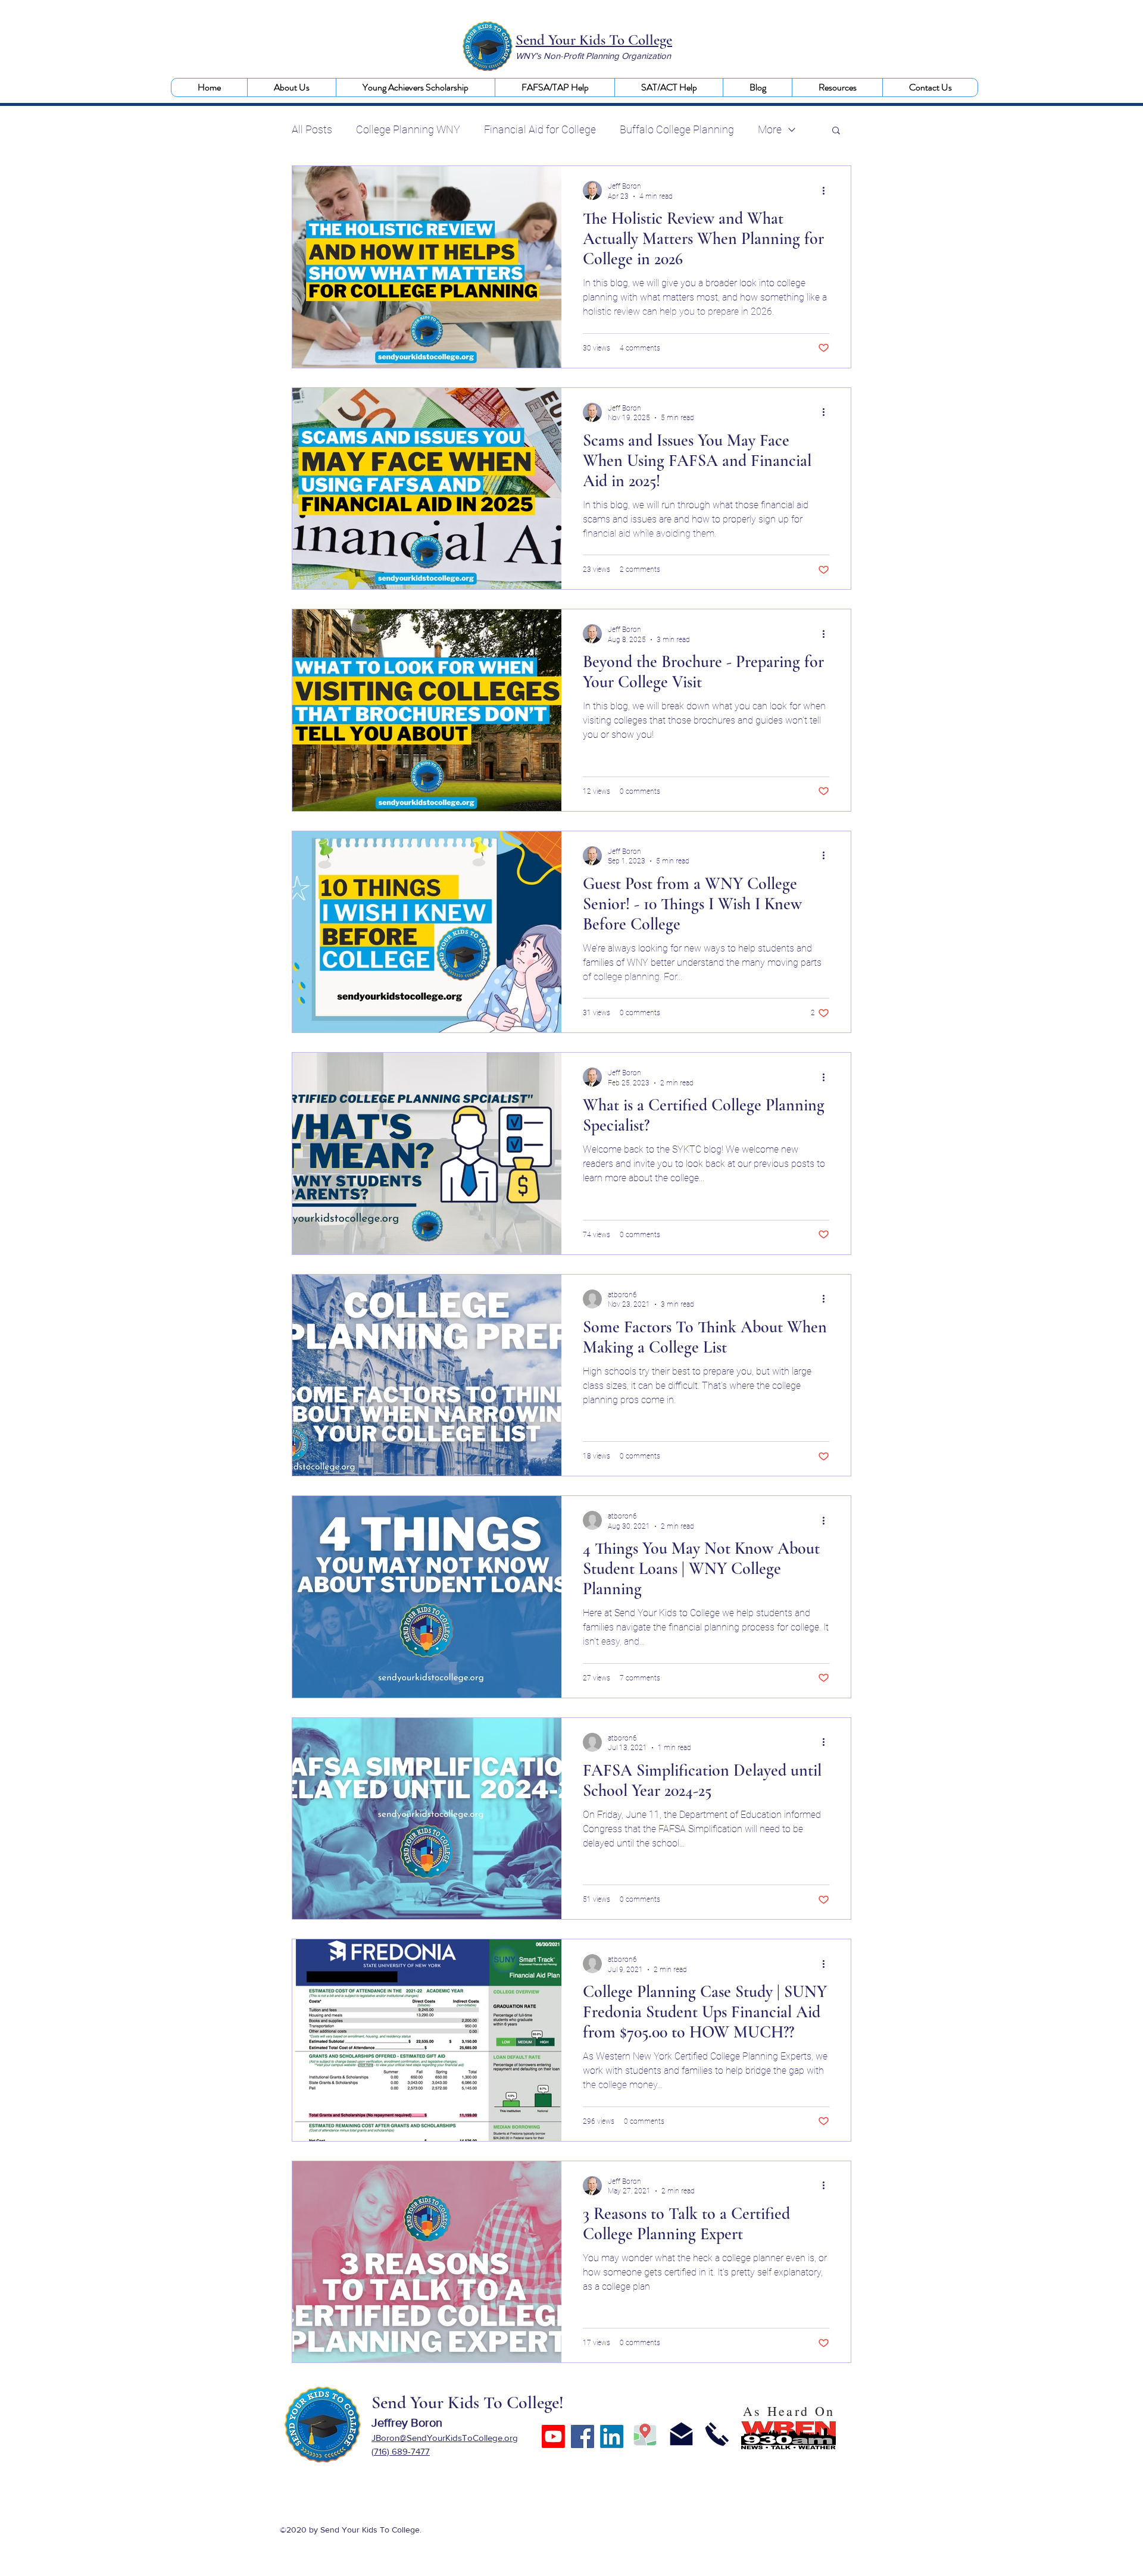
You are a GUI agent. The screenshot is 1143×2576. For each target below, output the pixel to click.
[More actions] (827, 190)
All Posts (312, 129)
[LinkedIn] (612, 2436)
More (770, 129)
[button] (291, 87)
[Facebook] (583, 2436)
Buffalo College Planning (677, 129)
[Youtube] (553, 2436)
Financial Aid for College (540, 129)
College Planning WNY (408, 129)
